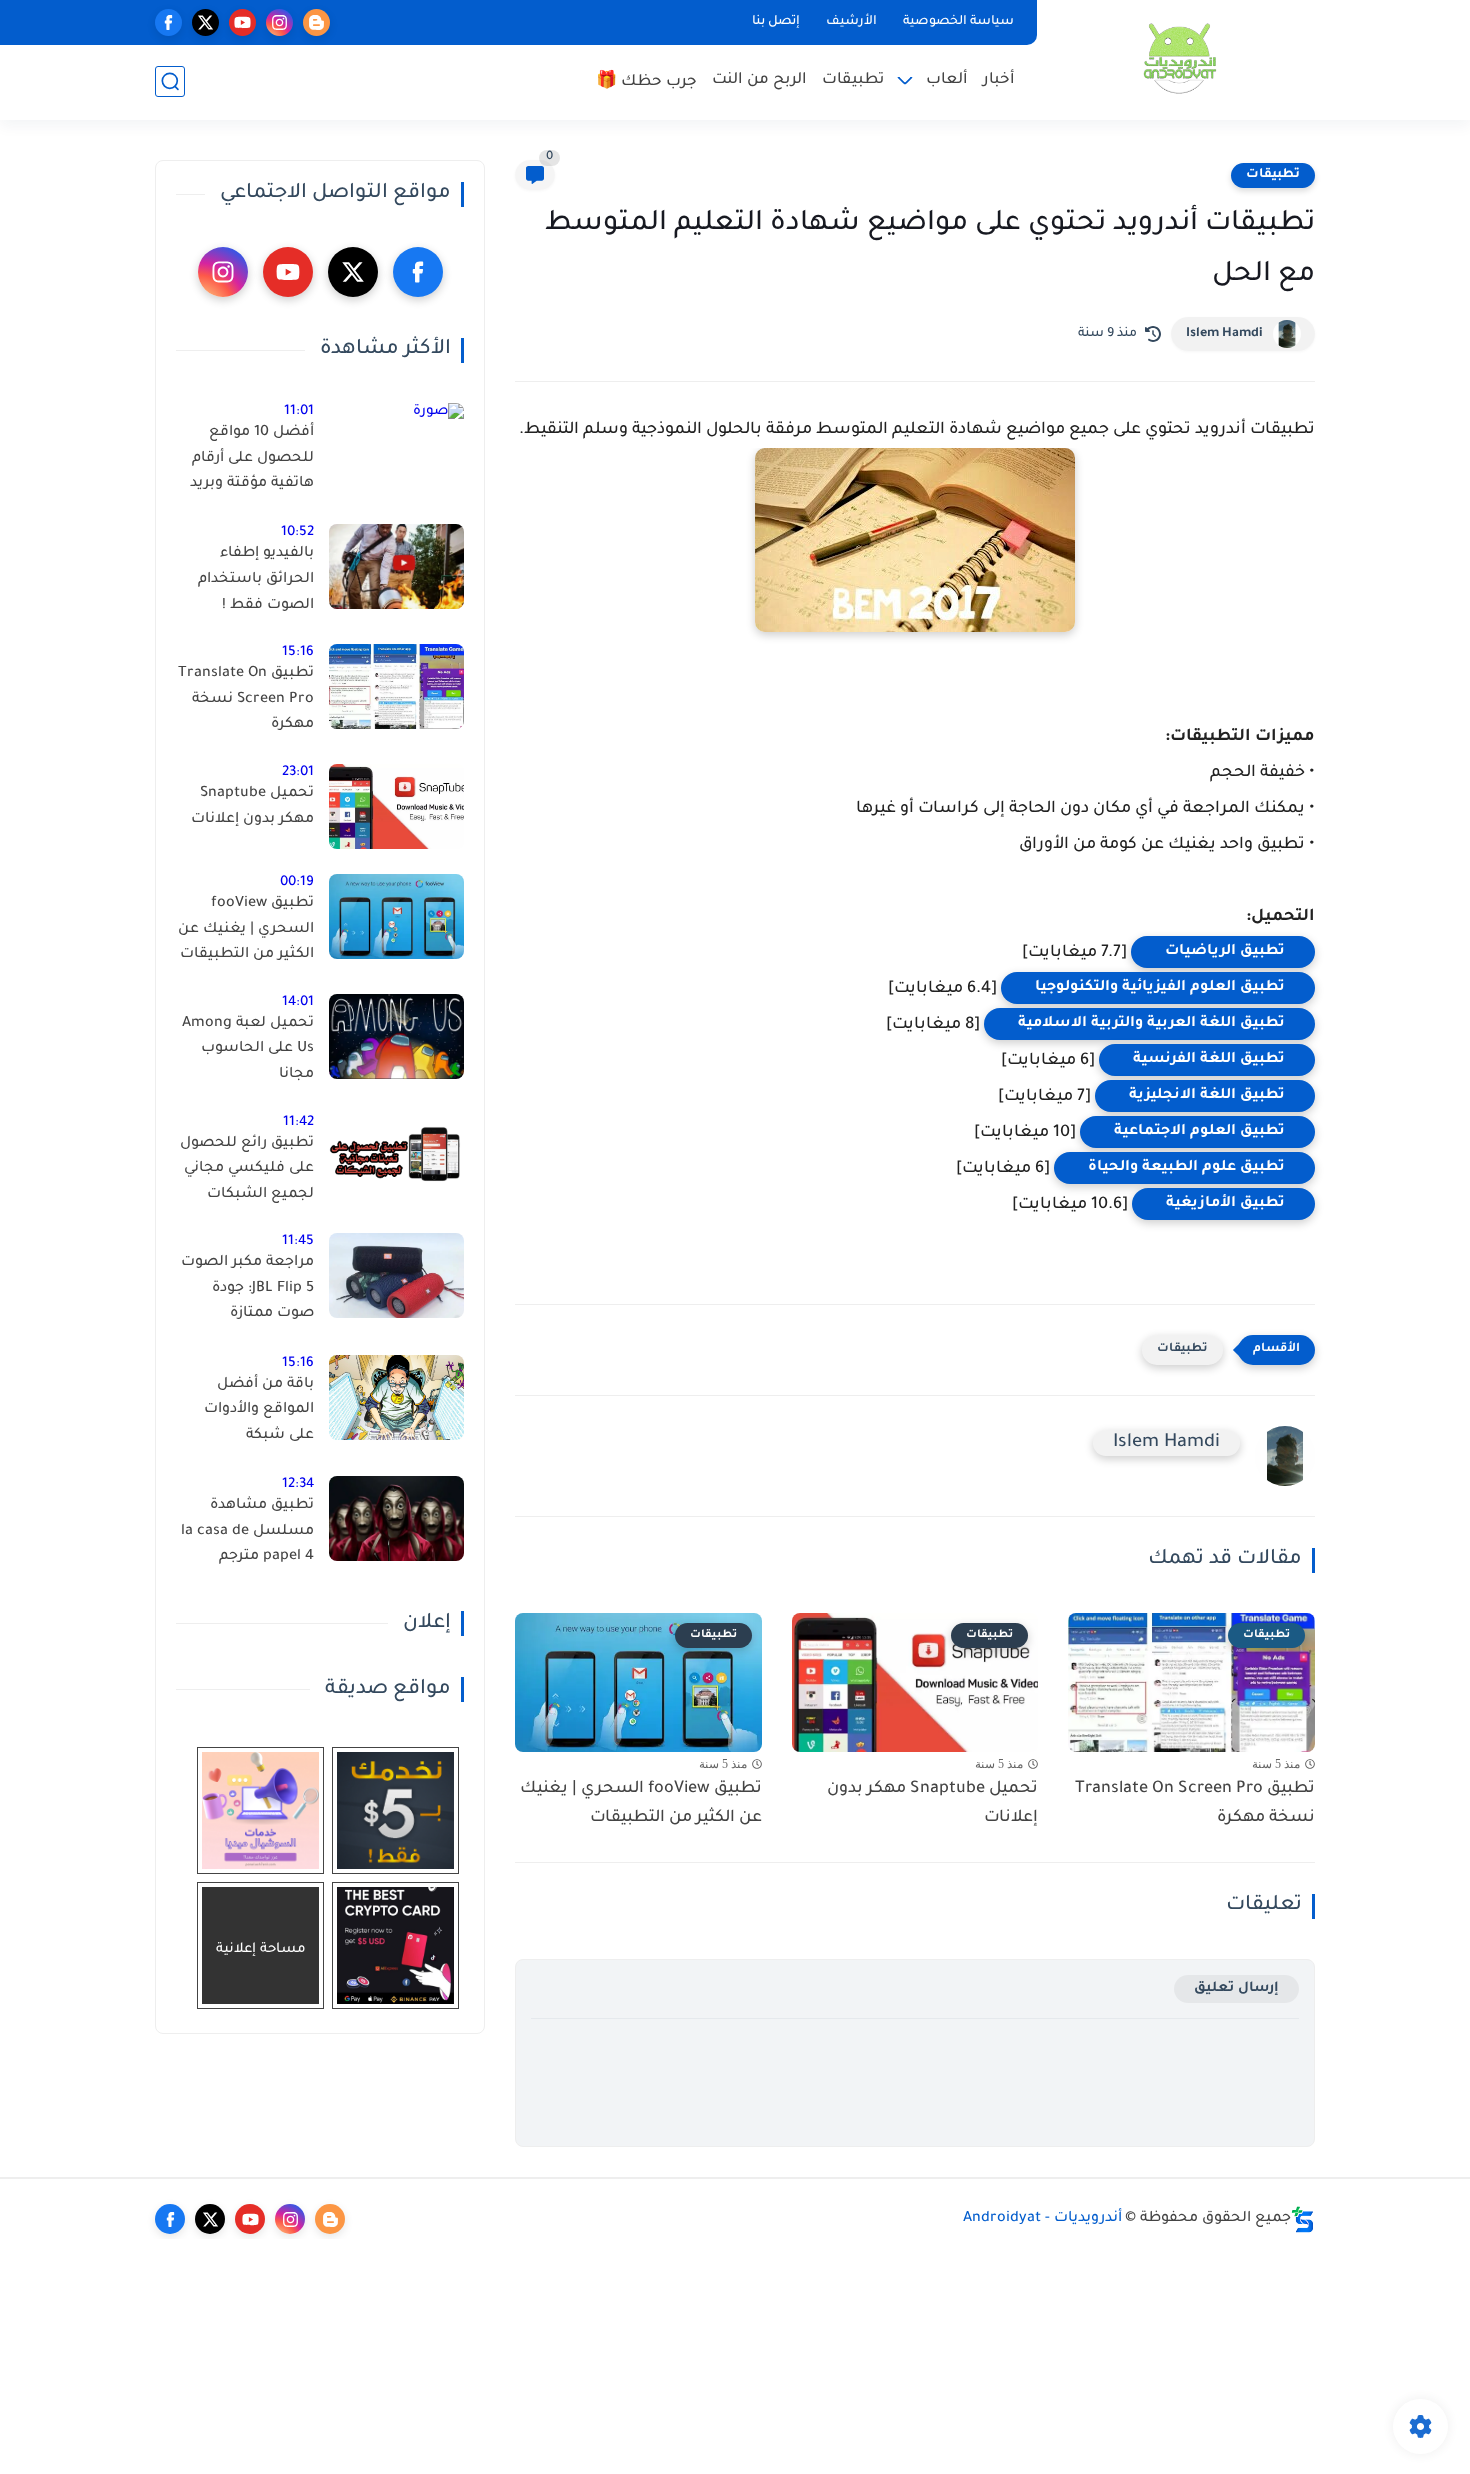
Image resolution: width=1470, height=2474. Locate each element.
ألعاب (947, 80)
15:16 (298, 652)
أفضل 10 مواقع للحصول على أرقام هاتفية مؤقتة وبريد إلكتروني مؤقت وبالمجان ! (252, 462)
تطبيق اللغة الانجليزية (1205, 1096)
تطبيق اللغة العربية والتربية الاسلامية (1149, 1024)
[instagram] (279, 22)
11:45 (298, 1241)
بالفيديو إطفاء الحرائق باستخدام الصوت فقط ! (256, 579)
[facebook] (168, 22)
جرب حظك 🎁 (646, 82)
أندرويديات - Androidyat (1042, 2219)
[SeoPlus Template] (1303, 2219)
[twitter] (205, 22)
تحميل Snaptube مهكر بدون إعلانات (932, 1803)
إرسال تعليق (1236, 1988)
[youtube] (242, 22)
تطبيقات (853, 80)
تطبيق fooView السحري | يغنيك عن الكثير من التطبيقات (641, 1803)
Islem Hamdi (1224, 334)
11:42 (298, 1122)
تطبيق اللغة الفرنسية (1207, 1060)
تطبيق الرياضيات (1223, 952)
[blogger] (316, 22)
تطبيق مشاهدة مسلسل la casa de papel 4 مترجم (247, 1531)
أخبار (999, 80)
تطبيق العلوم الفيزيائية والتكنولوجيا (1158, 988)
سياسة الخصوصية (958, 22)
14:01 (298, 1002)
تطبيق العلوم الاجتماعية (1197, 1132)
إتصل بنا (776, 22)
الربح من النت (759, 80)
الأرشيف (851, 22)
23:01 (298, 772)
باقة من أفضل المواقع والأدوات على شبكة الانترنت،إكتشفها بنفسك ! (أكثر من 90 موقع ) (254, 1414)
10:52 (297, 532)
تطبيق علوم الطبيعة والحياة (1184, 1168)
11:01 (299, 411)
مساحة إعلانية (261, 1949)
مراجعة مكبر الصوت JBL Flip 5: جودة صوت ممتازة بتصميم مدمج (247, 1292)
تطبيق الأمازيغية (1223, 1204)
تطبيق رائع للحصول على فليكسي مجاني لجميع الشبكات (247, 1169)
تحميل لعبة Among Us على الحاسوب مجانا (248, 1049)
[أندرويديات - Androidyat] (1180, 58)
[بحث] (170, 81)
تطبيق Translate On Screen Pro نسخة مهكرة (1195, 1803)
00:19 (297, 882)
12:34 (298, 1484)
